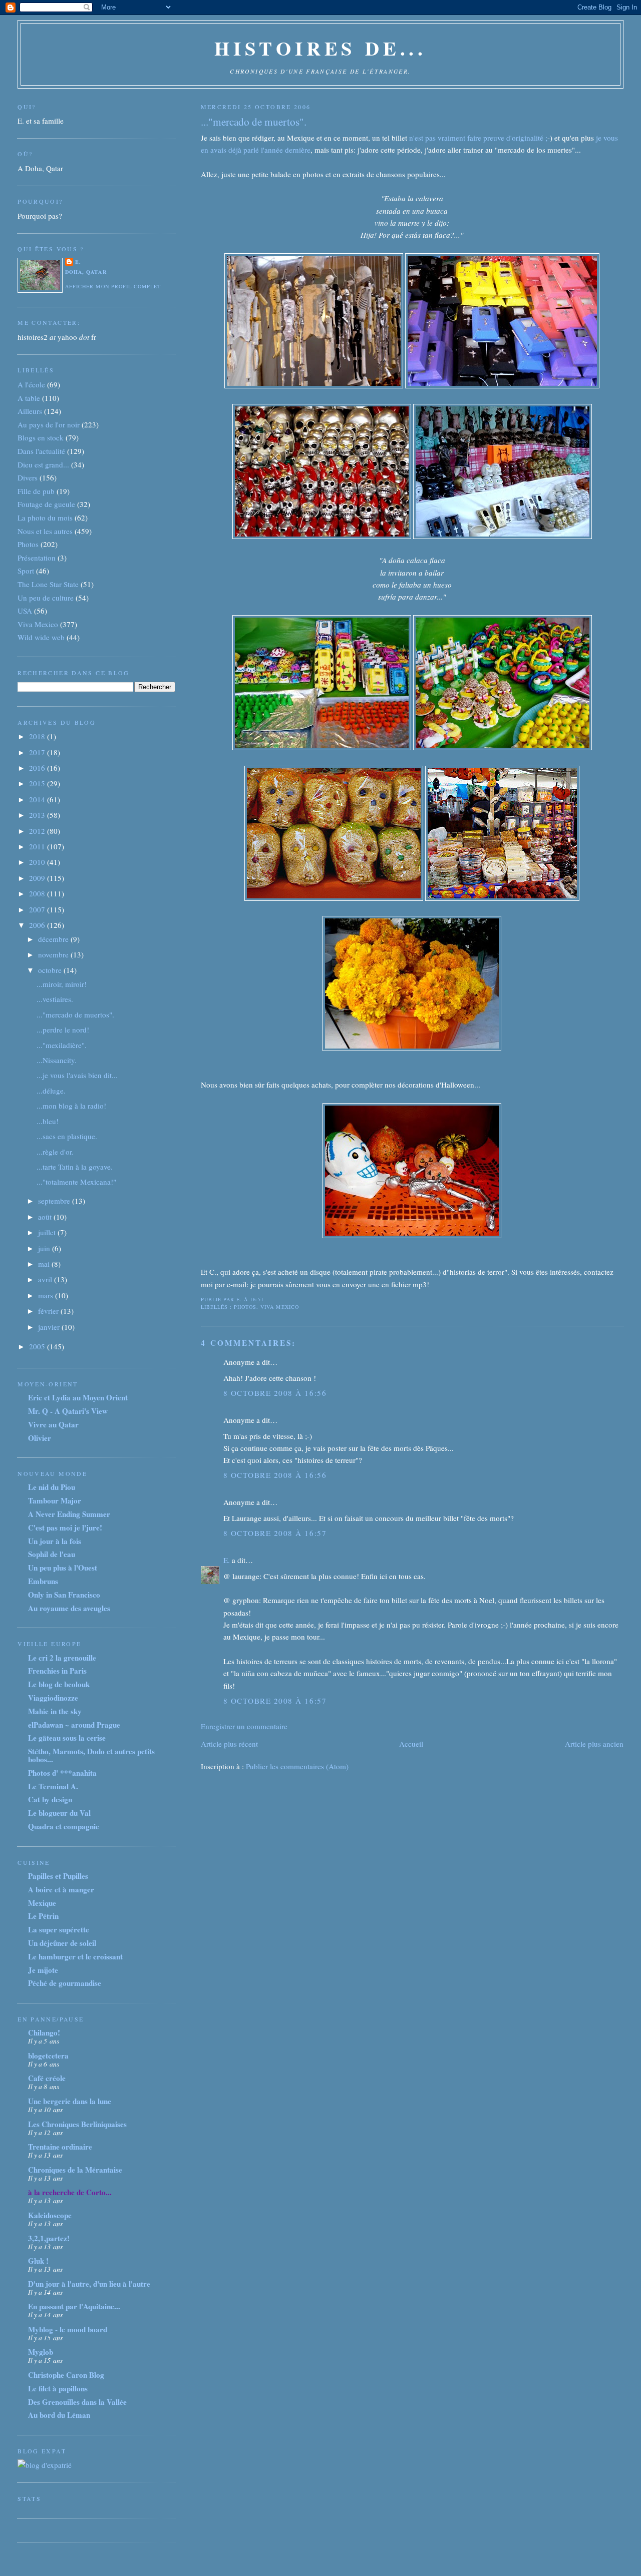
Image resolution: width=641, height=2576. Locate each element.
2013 (38, 815)
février (49, 1311)
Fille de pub (36, 491)
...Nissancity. (57, 1060)
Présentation (37, 558)
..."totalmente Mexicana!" (76, 1182)
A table (29, 398)
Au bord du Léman (59, 2415)
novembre (54, 954)
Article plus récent (229, 1744)
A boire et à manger (61, 1889)
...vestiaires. (55, 999)
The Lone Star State (48, 584)
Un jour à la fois (55, 1541)
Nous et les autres (45, 531)
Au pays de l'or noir (49, 424)
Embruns (43, 1581)
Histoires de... (320, 48)
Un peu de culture (46, 598)
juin (45, 1248)
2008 (38, 893)
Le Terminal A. (53, 1786)
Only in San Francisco (64, 1595)
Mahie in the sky (55, 1711)
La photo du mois (45, 518)
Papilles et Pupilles (58, 1876)
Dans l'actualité (41, 451)
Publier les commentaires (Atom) (297, 1766)
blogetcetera (48, 2055)
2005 (38, 1346)
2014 (38, 799)
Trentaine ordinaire (60, 2147)
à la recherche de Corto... (70, 2192)
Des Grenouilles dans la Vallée (77, 2402)
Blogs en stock (41, 437)
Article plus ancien (594, 1744)
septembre (55, 1201)
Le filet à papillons (58, 2388)
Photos (245, 1307)
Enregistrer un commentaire (244, 1726)
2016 (38, 768)
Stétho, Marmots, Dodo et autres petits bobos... (91, 1755)
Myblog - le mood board (68, 2329)
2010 (38, 862)
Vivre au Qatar (53, 1424)
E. (227, 1560)
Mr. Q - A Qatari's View (68, 1411)
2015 (38, 783)
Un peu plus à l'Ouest (63, 1568)
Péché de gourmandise (65, 1983)
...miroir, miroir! (62, 984)
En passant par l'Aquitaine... (74, 2306)
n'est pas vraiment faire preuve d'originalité (476, 138)
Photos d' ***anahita (62, 1773)
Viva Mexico (279, 1307)
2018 (38, 736)
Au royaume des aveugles (69, 1608)
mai (45, 1264)
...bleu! (48, 1121)
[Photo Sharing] (315, 385)
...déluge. (51, 1091)
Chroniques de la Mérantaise (75, 2170)
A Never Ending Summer (69, 1514)
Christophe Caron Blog (66, 2375)
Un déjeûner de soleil (62, 1943)
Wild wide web (41, 637)
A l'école (31, 384)
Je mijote (43, 1970)
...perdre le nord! (63, 1029)
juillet (48, 1232)
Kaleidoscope (50, 2215)
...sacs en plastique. (67, 1136)
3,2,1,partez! (49, 2238)
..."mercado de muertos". (254, 122)
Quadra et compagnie (64, 1826)
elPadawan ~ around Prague (74, 1725)
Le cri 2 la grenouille (62, 1658)
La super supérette (59, 1929)
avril (46, 1279)
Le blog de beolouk (59, 1684)
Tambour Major (55, 1500)
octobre (51, 970)
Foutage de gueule (46, 504)
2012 (38, 831)
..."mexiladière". (62, 1045)
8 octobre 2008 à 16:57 (275, 1533)
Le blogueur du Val (59, 1813)
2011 (38, 846)
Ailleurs (30, 411)
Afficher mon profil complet (113, 286)
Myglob (41, 2352)
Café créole (47, 2078)
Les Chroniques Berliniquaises (77, 2124)
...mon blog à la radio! (71, 1106)
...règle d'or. (55, 1152)
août (46, 1217)
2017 (38, 752)
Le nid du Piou (52, 1487)
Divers (28, 477)
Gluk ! (38, 2261)
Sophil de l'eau (52, 1554)
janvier (50, 1327)
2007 (38, 909)
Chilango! (44, 2032)
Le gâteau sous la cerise (67, 1738)
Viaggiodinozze (53, 1698)
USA (25, 611)
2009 (38, 878)
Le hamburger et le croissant (75, 1956)
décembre (54, 939)
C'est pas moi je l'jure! (65, 1527)
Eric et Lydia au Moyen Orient (78, 1397)
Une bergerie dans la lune (70, 2101)
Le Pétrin (43, 1916)
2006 (38, 925)
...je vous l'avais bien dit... (77, 1075)
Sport (26, 571)
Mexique (42, 1903)
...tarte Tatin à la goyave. (75, 1167)
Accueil (411, 1744)
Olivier (40, 1438)
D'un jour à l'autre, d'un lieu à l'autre (89, 2284)
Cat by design (50, 1799)
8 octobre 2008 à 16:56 (275, 1393)
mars (47, 1295)
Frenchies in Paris (57, 1671)
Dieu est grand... (43, 464)
